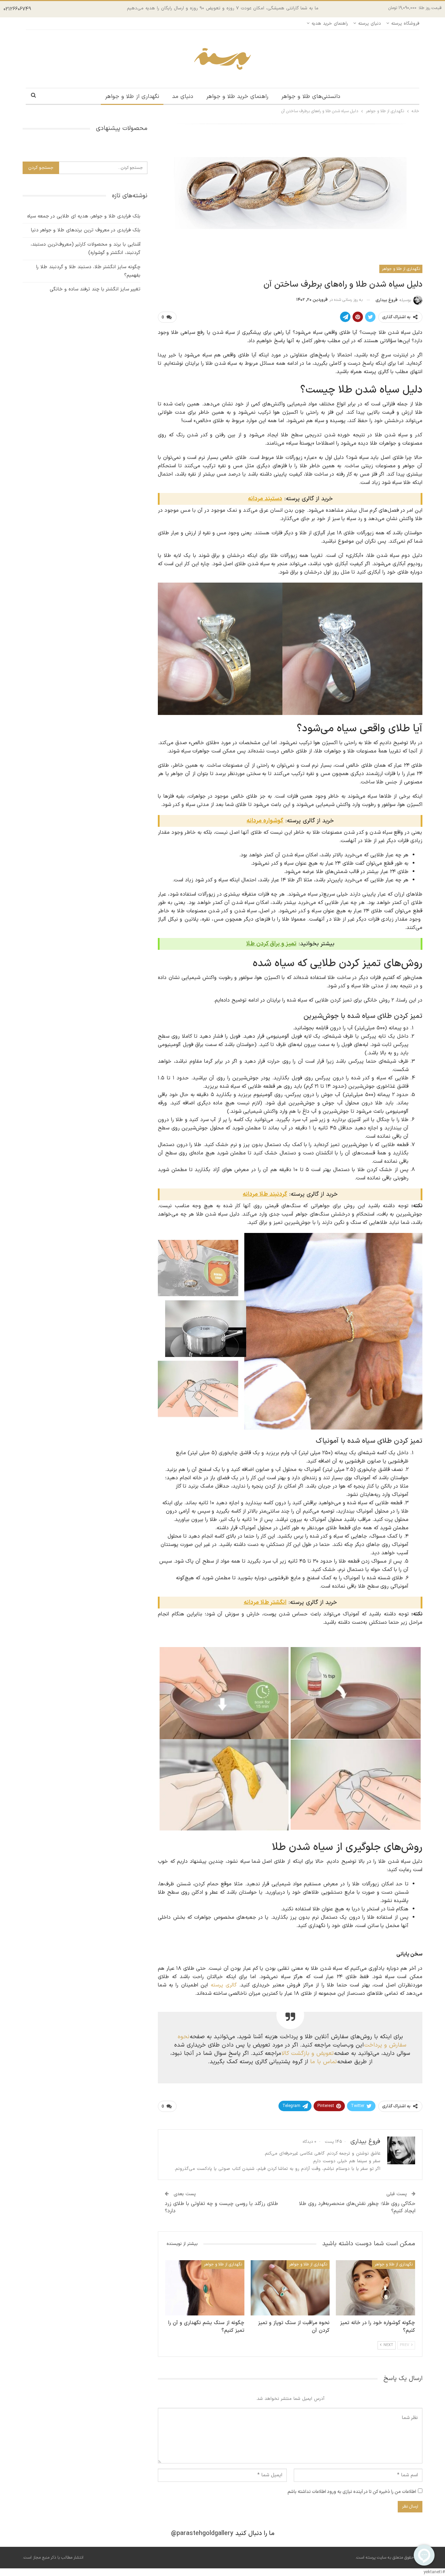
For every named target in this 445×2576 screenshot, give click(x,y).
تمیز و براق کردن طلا (271, 944)
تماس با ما (323, 2062)
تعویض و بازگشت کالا (308, 2053)
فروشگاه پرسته (405, 24)
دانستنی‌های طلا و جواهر (311, 97)
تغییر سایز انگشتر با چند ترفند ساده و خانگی (95, 289)
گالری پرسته (224, 1985)
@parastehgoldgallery (202, 2533)
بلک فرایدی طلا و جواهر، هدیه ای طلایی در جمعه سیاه (84, 216)
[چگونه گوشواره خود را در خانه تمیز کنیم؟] (375, 2288)
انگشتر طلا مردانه (265, 1603)
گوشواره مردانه (265, 821)
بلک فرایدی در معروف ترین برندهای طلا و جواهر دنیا (86, 230)
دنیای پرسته (370, 24)
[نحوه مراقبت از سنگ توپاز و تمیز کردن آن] (290, 2288)
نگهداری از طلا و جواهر (132, 97)
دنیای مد (183, 97)
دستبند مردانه (265, 499)
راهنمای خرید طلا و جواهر (237, 97)
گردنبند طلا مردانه (265, 1194)
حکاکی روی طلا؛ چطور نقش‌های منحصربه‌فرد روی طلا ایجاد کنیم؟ (357, 2207)
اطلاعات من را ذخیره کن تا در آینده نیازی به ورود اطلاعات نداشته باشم (352, 2492)
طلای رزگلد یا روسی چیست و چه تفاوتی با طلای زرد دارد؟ (221, 2207)
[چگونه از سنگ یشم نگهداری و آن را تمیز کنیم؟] (205, 2288)
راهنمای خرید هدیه (330, 24)
